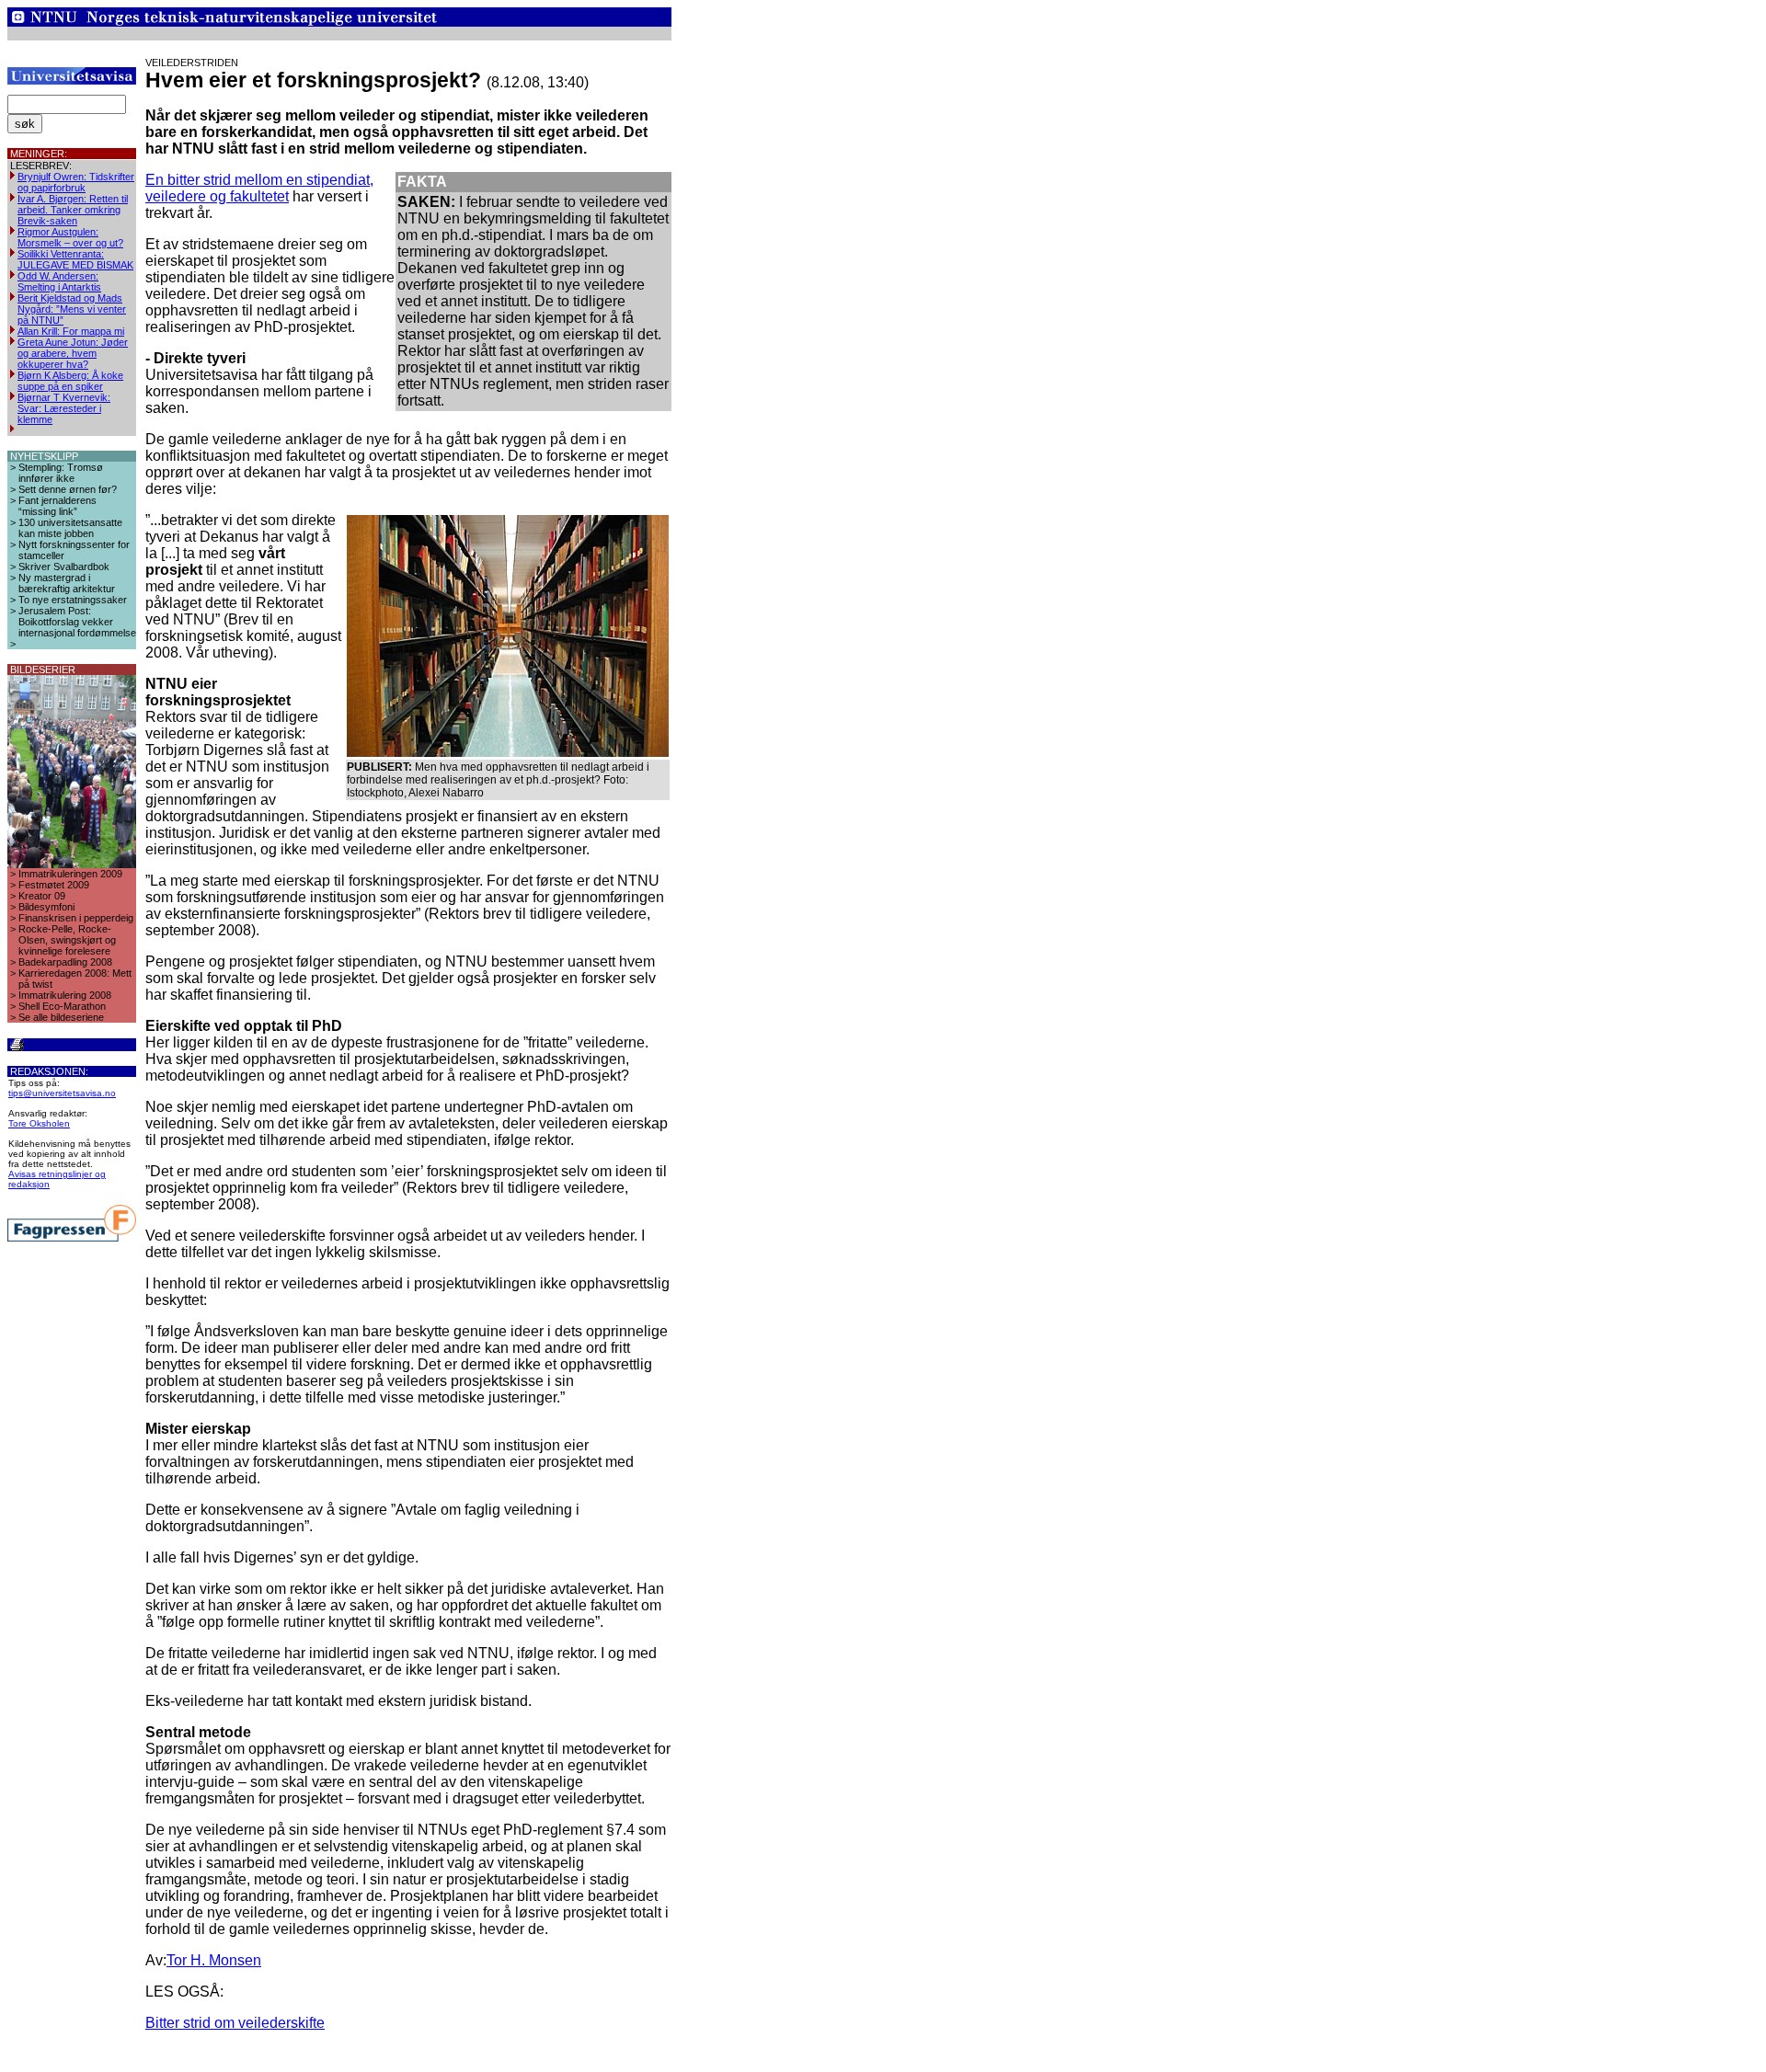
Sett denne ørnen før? (68, 489)
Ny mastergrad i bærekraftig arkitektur (67, 583)
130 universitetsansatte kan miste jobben (70, 528)
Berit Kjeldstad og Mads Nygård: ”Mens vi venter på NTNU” (72, 309)
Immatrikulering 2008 (65, 995)
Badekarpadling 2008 (65, 962)
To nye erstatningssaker (73, 600)
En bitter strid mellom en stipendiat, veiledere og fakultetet (259, 188)
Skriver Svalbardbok (64, 567)
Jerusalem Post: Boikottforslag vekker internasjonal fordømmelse (77, 622)
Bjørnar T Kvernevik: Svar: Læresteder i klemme (64, 408)
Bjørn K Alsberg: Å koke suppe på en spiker (70, 381)
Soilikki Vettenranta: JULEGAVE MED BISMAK (75, 259)
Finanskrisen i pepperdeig (76, 918)
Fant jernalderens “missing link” (57, 506)
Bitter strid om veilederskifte (235, 2023)
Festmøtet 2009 (54, 885)
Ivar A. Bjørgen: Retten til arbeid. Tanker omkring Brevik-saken (73, 210)
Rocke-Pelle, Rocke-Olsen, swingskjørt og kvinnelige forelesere (67, 940)
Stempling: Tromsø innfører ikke (61, 473)
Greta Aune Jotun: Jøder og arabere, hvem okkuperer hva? (73, 353)
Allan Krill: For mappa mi (71, 331)
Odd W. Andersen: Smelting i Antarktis (59, 281)
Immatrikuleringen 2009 (70, 874)
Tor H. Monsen (214, 1960)
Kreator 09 (42, 896)
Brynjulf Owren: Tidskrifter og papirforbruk (76, 182)
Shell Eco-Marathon (62, 1006)
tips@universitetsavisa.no (62, 1093)
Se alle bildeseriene (61, 1017)
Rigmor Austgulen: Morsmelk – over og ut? (70, 237)
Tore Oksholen (39, 1123)
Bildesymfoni (46, 907)
